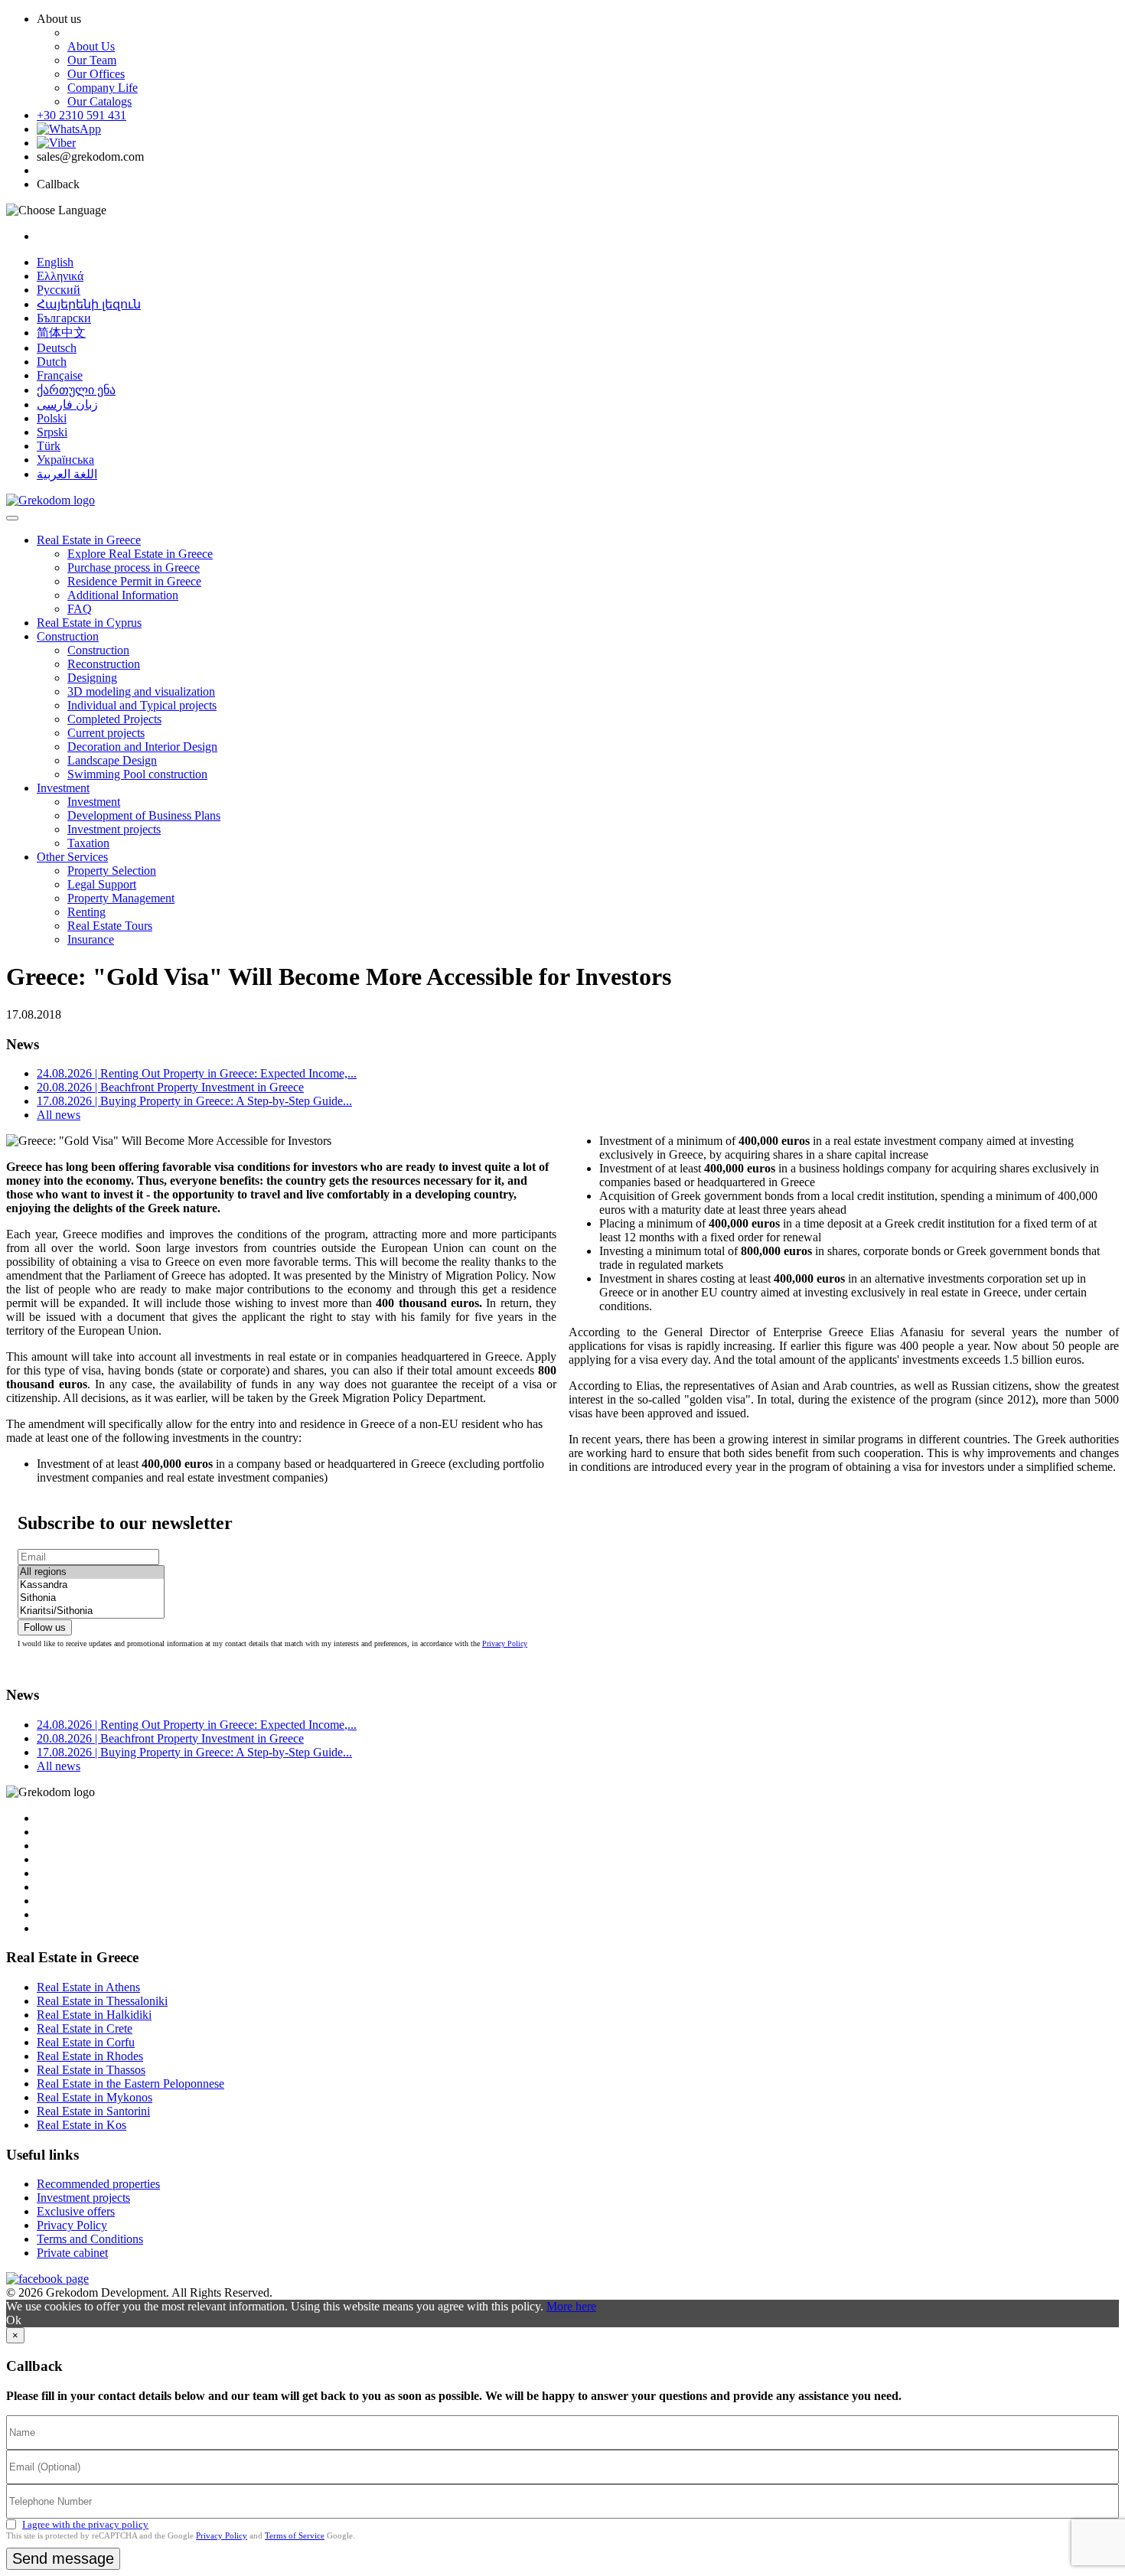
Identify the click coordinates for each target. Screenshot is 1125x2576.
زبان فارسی (67, 404)
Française (60, 375)
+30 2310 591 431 (82, 115)
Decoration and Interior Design (142, 747)
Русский (59, 290)
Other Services (72, 857)
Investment (63, 788)
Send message (63, 2558)
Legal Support (102, 884)
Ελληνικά (60, 276)
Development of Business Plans (144, 815)
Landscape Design (112, 760)
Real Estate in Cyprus (89, 623)
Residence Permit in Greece (134, 581)
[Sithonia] (91, 1598)
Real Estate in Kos (82, 2125)
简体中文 (61, 333)
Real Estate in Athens (88, 1987)
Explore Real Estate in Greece (140, 554)
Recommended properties (98, 2184)
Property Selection (112, 871)
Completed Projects (114, 719)
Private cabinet (72, 2253)
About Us (91, 46)
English (55, 262)
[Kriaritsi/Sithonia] (91, 1611)
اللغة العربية (67, 474)
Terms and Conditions (90, 2239)
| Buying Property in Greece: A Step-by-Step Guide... (194, 1101)
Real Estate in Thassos (91, 2070)
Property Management (121, 898)
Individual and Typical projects (142, 705)
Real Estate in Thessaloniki (102, 2001)
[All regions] (91, 1572)
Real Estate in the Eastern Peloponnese (130, 2084)
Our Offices (96, 74)
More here (571, 2306)
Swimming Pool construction (137, 774)
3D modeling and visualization (141, 691)
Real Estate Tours (110, 926)
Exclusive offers (76, 2211)
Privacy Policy (505, 1643)
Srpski (52, 432)
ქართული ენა (76, 390)
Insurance (91, 939)
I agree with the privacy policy (85, 2524)
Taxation (88, 843)
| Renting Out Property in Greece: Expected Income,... (197, 1073)
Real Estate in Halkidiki (94, 2015)
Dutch (52, 362)
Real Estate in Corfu (86, 2042)
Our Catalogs (99, 101)
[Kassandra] (91, 1585)
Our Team (92, 60)
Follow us (45, 1627)
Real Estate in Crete (85, 2028)
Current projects (106, 733)
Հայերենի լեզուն (89, 304)
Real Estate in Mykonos (95, 2097)
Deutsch (57, 348)
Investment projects (114, 829)
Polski (52, 418)
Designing (92, 678)
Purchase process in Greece (134, 567)
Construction (68, 636)
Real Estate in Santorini (93, 2111)
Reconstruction (104, 664)
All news (59, 1115)
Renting (86, 912)
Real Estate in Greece (89, 540)
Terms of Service (295, 2535)
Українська (65, 460)
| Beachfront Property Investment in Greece (170, 1087)
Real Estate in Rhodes (90, 2056)
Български (64, 318)
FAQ (80, 609)
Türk (49, 446)
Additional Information (123, 595)
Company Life (103, 88)
